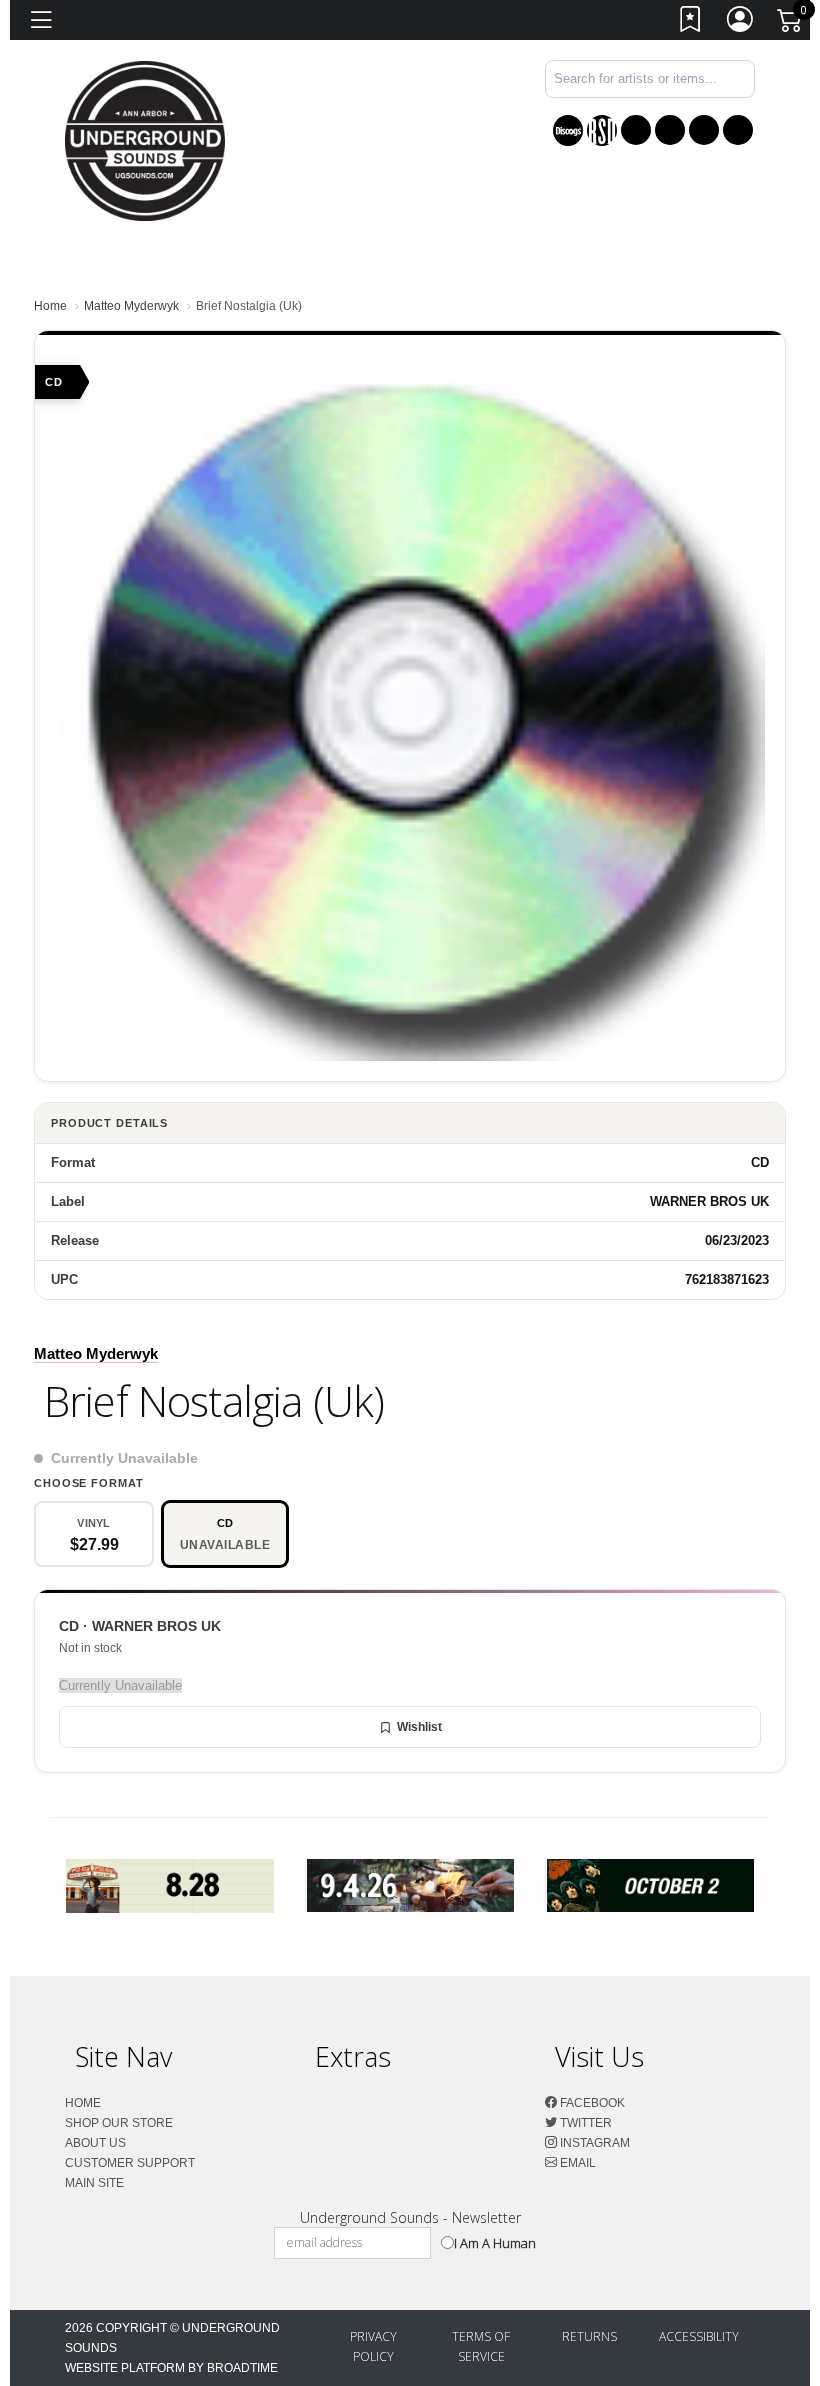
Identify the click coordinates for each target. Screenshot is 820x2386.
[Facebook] (636, 130)
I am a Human (495, 2243)
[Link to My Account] (741, 23)
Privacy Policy (373, 2346)
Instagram (593, 2143)
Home (50, 306)
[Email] (738, 130)
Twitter (584, 2123)
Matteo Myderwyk (131, 306)
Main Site (94, 2183)
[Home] (145, 139)
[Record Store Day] (602, 130)
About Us (95, 2143)
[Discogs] (568, 130)
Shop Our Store (119, 2123)
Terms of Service (481, 2346)
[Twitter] (670, 130)
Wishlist (419, 1727)
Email (576, 2163)
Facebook (591, 2103)
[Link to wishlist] (691, 23)
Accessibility (699, 2336)
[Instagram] (704, 130)
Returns (589, 2336)
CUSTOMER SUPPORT (130, 2163)
